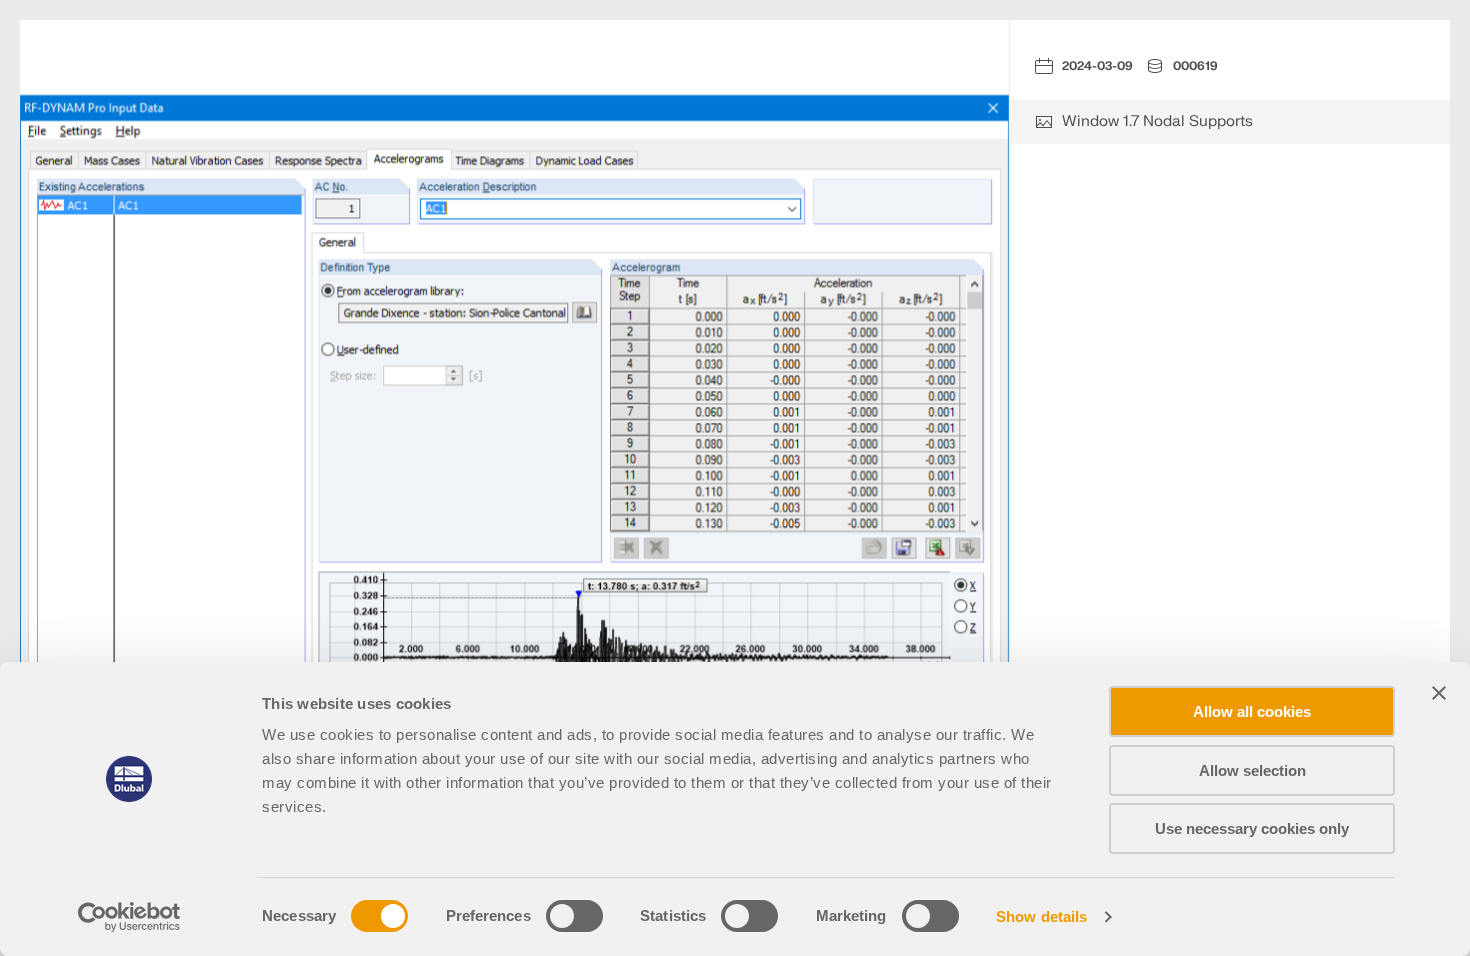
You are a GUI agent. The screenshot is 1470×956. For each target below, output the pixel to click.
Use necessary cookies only (1252, 828)
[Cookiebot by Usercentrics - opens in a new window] (129, 917)
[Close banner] (1439, 693)
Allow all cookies (1252, 711)
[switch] (574, 916)
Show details (1041, 916)
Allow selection (1252, 770)
